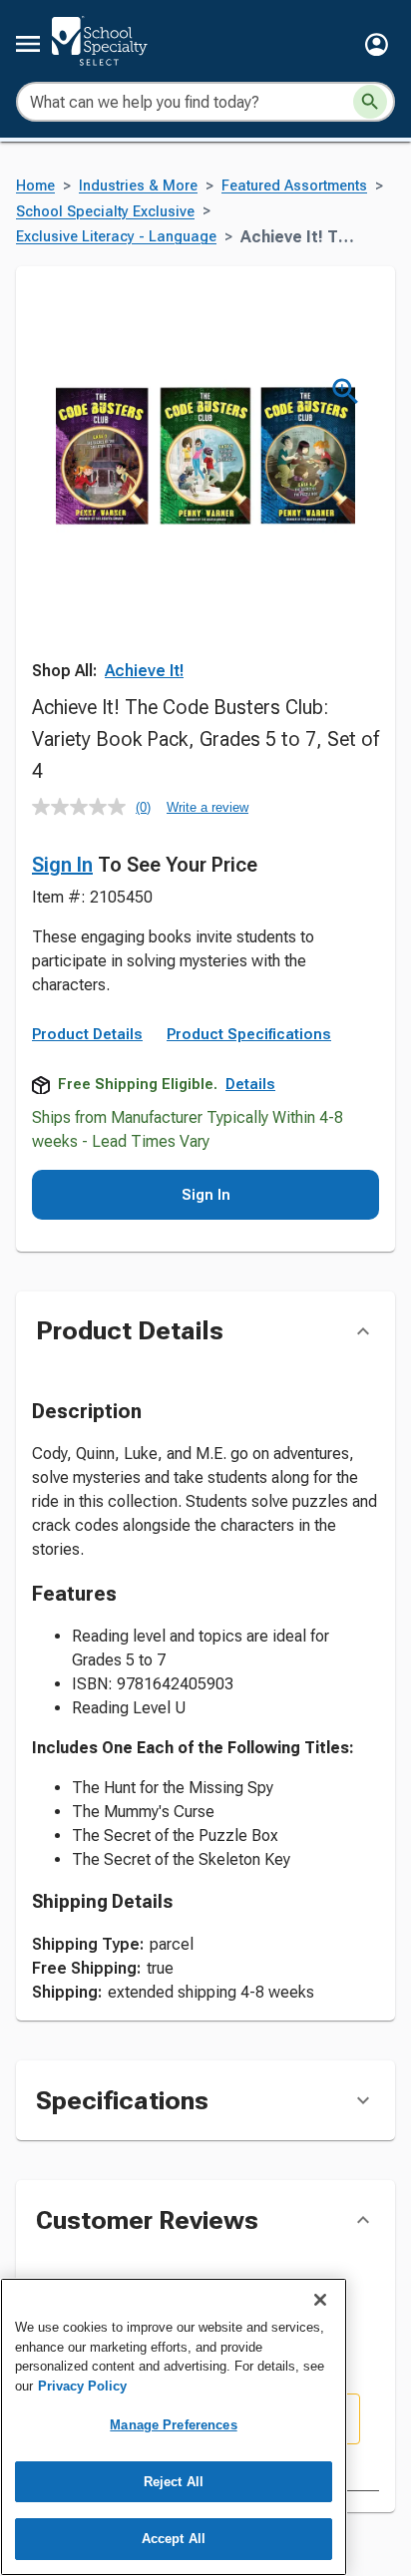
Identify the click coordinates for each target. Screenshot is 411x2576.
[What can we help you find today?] (370, 102)
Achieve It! (144, 671)
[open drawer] (28, 44)
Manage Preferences (173, 2425)
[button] (377, 44)
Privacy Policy (82, 2386)
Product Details (87, 1034)
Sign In (62, 865)
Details (250, 1084)
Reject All (174, 2482)
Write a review (207, 807)
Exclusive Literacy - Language (116, 237)
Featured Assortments (294, 186)
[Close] (320, 2300)
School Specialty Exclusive (105, 212)
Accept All (174, 2539)
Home (35, 186)
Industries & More (138, 186)
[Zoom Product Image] (346, 391)
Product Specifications (249, 1034)
